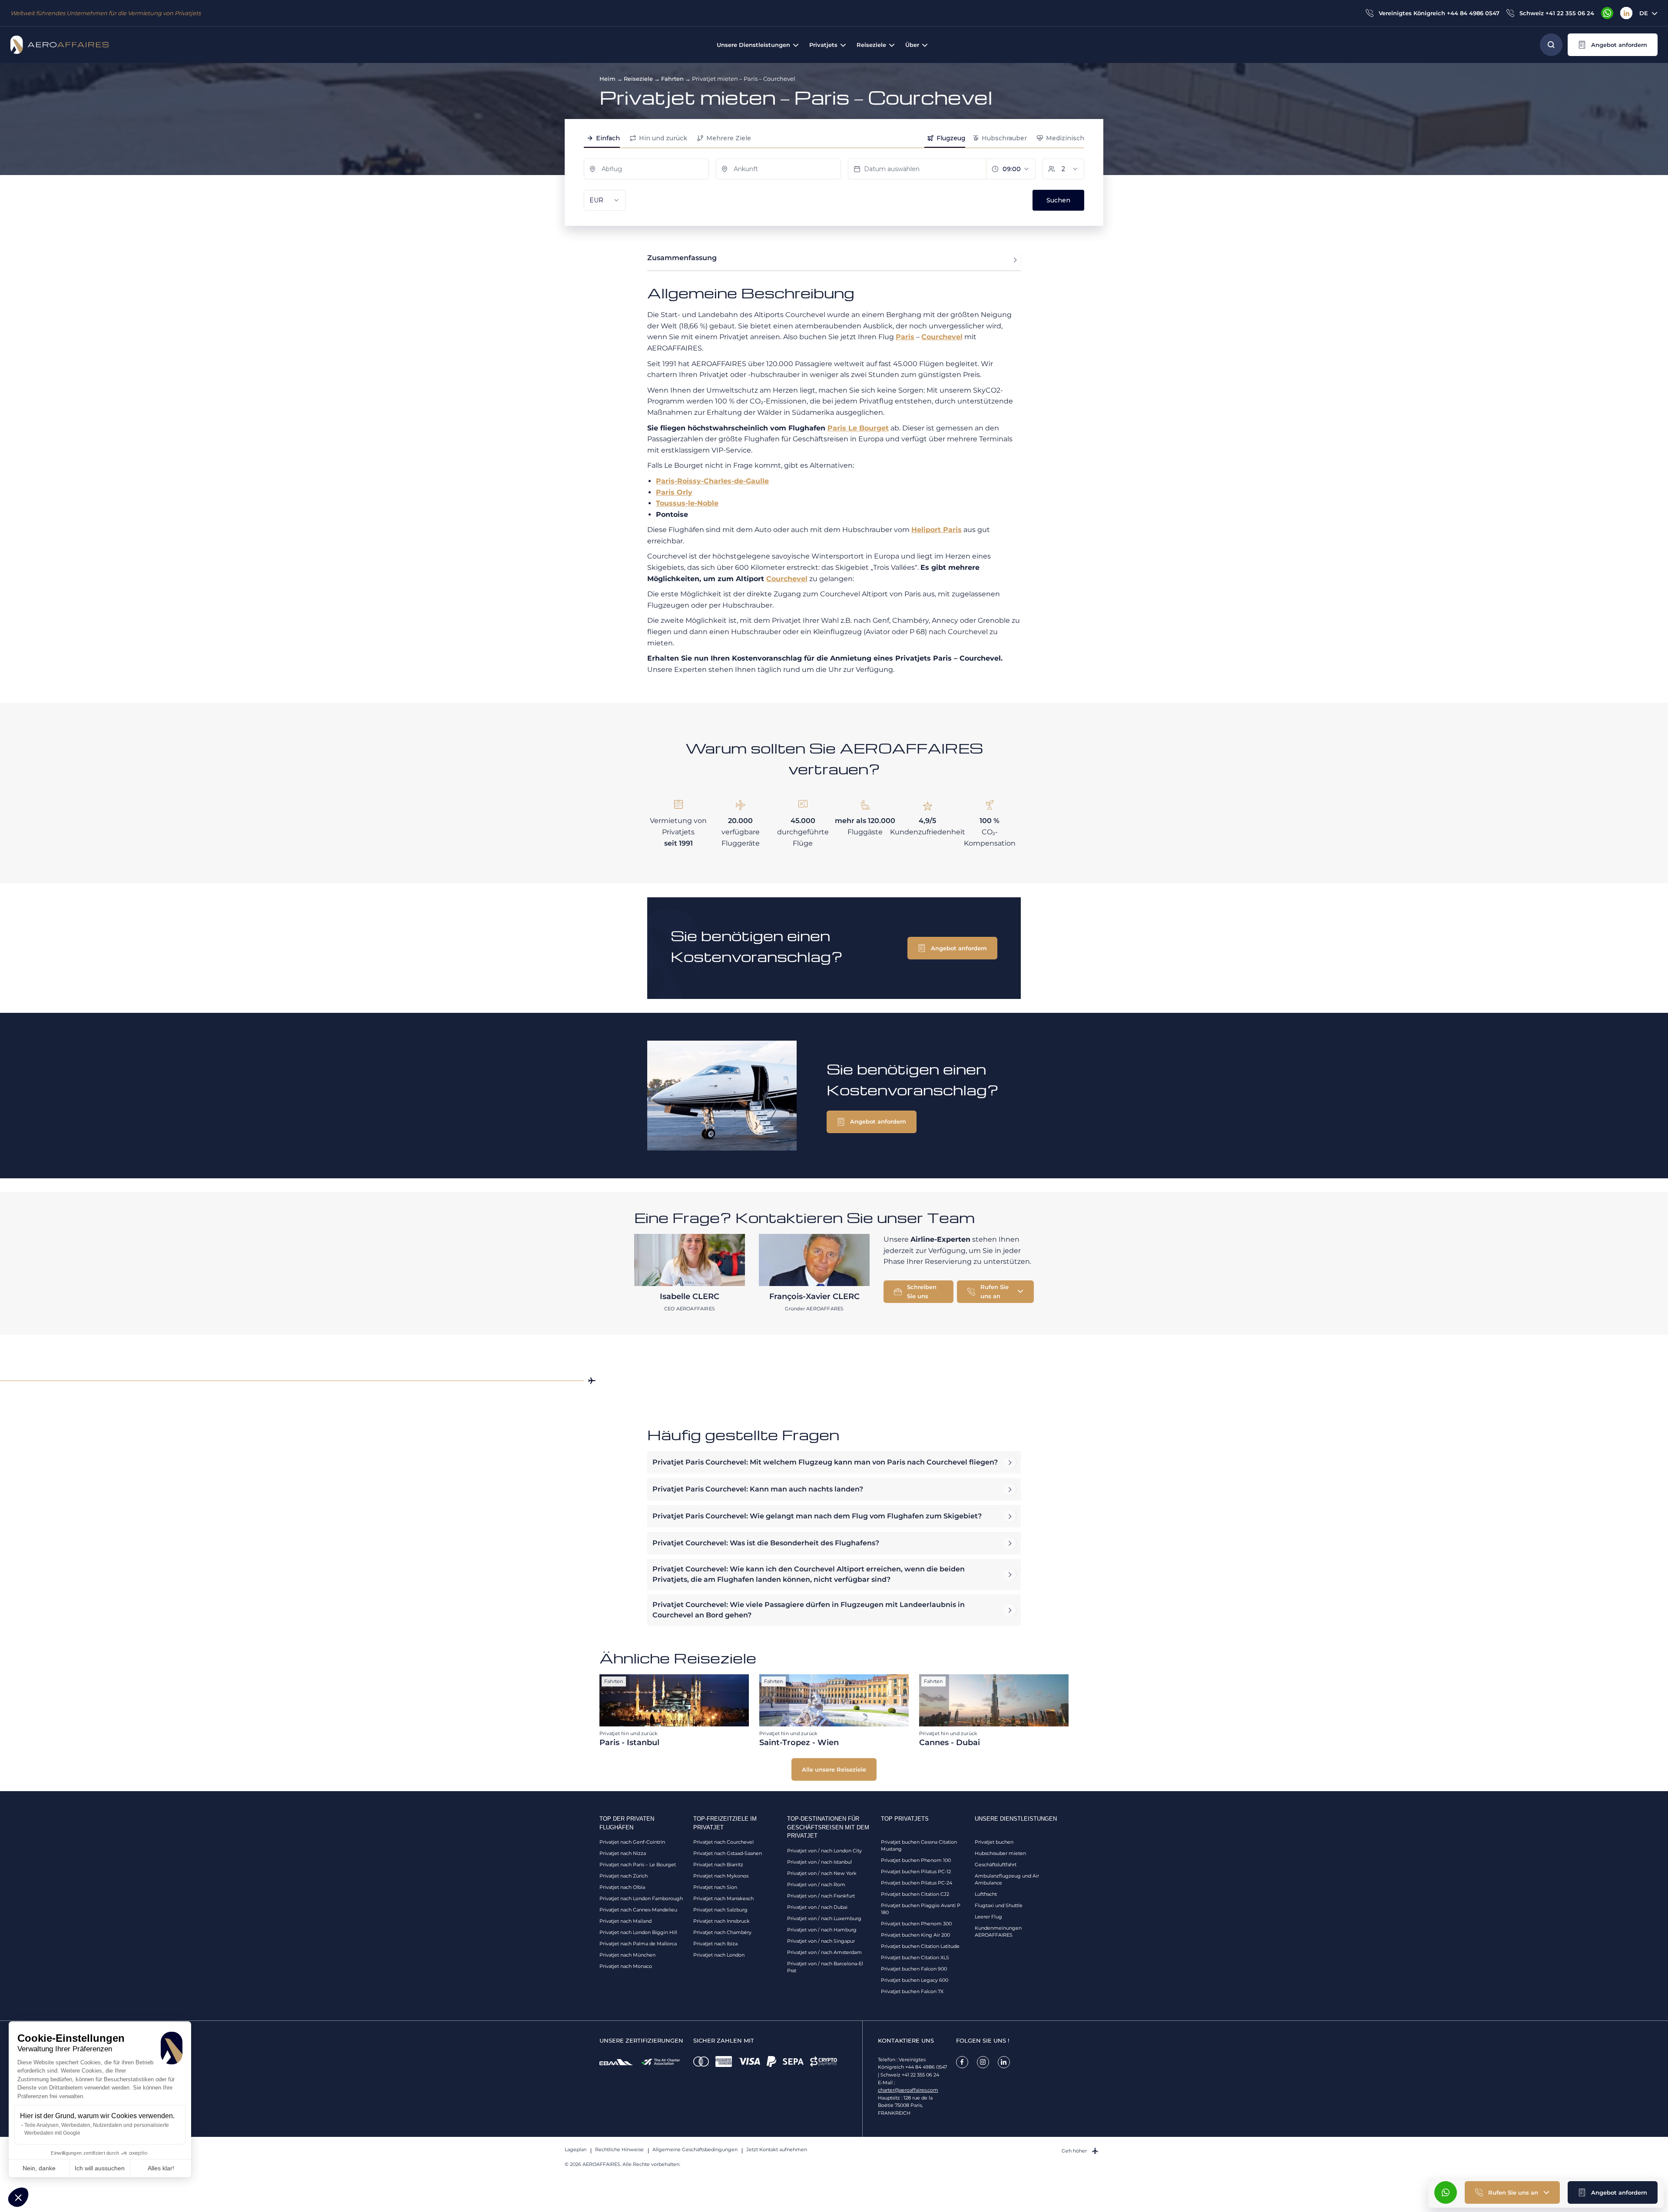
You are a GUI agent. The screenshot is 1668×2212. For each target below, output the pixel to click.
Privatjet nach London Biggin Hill (638, 1932)
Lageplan (576, 2149)
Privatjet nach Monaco (626, 1966)
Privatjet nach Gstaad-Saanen (728, 1853)
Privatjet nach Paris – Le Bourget (638, 1865)
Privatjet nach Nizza (623, 1853)
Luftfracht (986, 1894)
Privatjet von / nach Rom (816, 1885)
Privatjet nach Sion (715, 1887)
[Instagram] (983, 2062)
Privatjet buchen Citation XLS (915, 1957)
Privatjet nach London (719, 1955)
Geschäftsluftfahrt (996, 1865)
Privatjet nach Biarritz (718, 1865)
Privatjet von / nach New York (822, 1873)
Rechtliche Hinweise (619, 2149)
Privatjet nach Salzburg (720, 1910)
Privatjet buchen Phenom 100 (916, 1860)
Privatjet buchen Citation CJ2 (915, 1894)
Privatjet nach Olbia (622, 1887)
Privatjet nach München (627, 1955)
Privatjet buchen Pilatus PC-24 (917, 1883)
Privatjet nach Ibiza (715, 1944)
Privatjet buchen (994, 1842)
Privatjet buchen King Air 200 (915, 1935)
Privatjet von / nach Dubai (817, 1907)
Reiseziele (638, 79)
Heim (607, 79)
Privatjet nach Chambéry (722, 1932)
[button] (18, 2197)
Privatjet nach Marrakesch (723, 1898)
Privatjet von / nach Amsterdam (824, 1952)
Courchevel (942, 337)
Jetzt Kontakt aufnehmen (777, 2149)
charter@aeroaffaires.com (908, 2090)
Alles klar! (161, 2168)
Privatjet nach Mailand (625, 1921)
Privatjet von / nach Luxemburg (824, 1918)
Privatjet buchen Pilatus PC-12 (916, 1871)
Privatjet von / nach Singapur (821, 1941)
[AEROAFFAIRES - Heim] (60, 45)
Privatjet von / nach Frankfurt (821, 1896)
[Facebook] (962, 2062)
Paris (905, 337)
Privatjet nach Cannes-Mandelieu (638, 1910)
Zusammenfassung (682, 258)
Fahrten (672, 79)
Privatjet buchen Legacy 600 (915, 1980)
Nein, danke (39, 2168)
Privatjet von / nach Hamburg (822, 1930)
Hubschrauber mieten (1000, 1853)
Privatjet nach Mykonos (721, 1876)
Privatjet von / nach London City (824, 1851)
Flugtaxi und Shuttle (999, 1905)
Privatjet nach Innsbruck (721, 1921)
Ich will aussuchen (100, 2168)
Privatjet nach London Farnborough (641, 1898)
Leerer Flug (988, 1917)
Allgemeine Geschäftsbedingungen (695, 2149)
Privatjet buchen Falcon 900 (914, 1969)
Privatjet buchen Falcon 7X (912, 1991)
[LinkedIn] (1626, 13)
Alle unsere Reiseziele (834, 1769)
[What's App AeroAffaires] (1607, 13)
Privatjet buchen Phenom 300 (916, 1924)
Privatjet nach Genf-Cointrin (632, 1842)
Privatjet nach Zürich (624, 1876)
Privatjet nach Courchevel (723, 1842)
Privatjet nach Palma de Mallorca (638, 1944)
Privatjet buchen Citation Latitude (920, 1946)
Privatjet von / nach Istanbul (819, 1862)
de (1644, 13)
